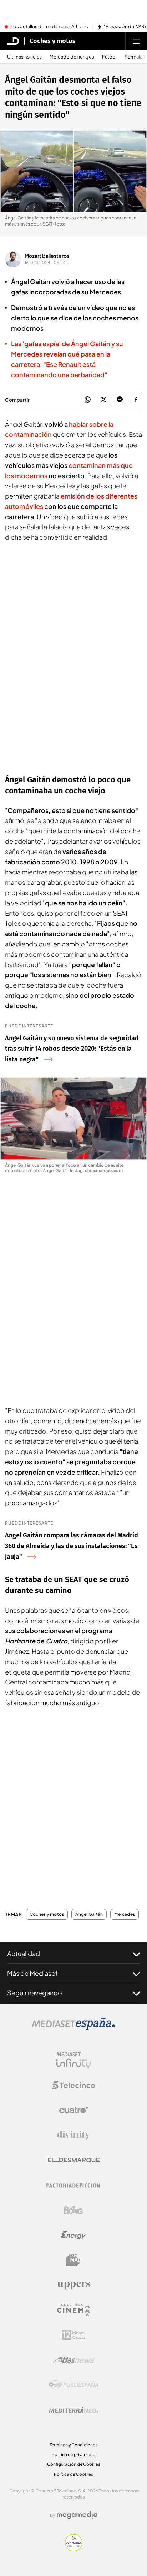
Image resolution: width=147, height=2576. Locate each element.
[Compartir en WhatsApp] (88, 400)
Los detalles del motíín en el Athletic (49, 27)
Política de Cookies (73, 2474)
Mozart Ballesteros (47, 256)
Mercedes (125, 1914)
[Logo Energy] (73, 2235)
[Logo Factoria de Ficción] (73, 2185)
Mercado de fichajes (72, 57)
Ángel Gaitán (89, 1914)
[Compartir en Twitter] (104, 400)
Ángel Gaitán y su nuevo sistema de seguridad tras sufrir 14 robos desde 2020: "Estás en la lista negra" (72, 1049)
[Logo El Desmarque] (74, 2160)
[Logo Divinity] (73, 2135)
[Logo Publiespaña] (73, 2385)
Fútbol (109, 57)
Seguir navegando (35, 1993)
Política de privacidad (74, 2454)
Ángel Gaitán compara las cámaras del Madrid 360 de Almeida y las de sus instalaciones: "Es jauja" (72, 1546)
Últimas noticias (24, 57)
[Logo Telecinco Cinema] (73, 2310)
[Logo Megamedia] (77, 2515)
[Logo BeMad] (73, 2260)
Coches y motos (53, 41)
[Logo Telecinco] (73, 2085)
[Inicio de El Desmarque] (13, 41)
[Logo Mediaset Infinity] (73, 2060)
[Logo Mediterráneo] (73, 2410)
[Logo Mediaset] (73, 2028)
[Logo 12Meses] (74, 2335)
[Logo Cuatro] (73, 2110)
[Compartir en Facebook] (136, 400)
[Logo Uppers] (73, 2285)
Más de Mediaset (32, 1973)
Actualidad (24, 1953)
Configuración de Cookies (74, 2464)
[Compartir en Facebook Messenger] (120, 400)
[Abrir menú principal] (136, 41)
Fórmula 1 (135, 57)
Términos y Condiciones (73, 2445)
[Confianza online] (74, 2549)
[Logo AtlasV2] (74, 2360)
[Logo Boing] (73, 2210)
